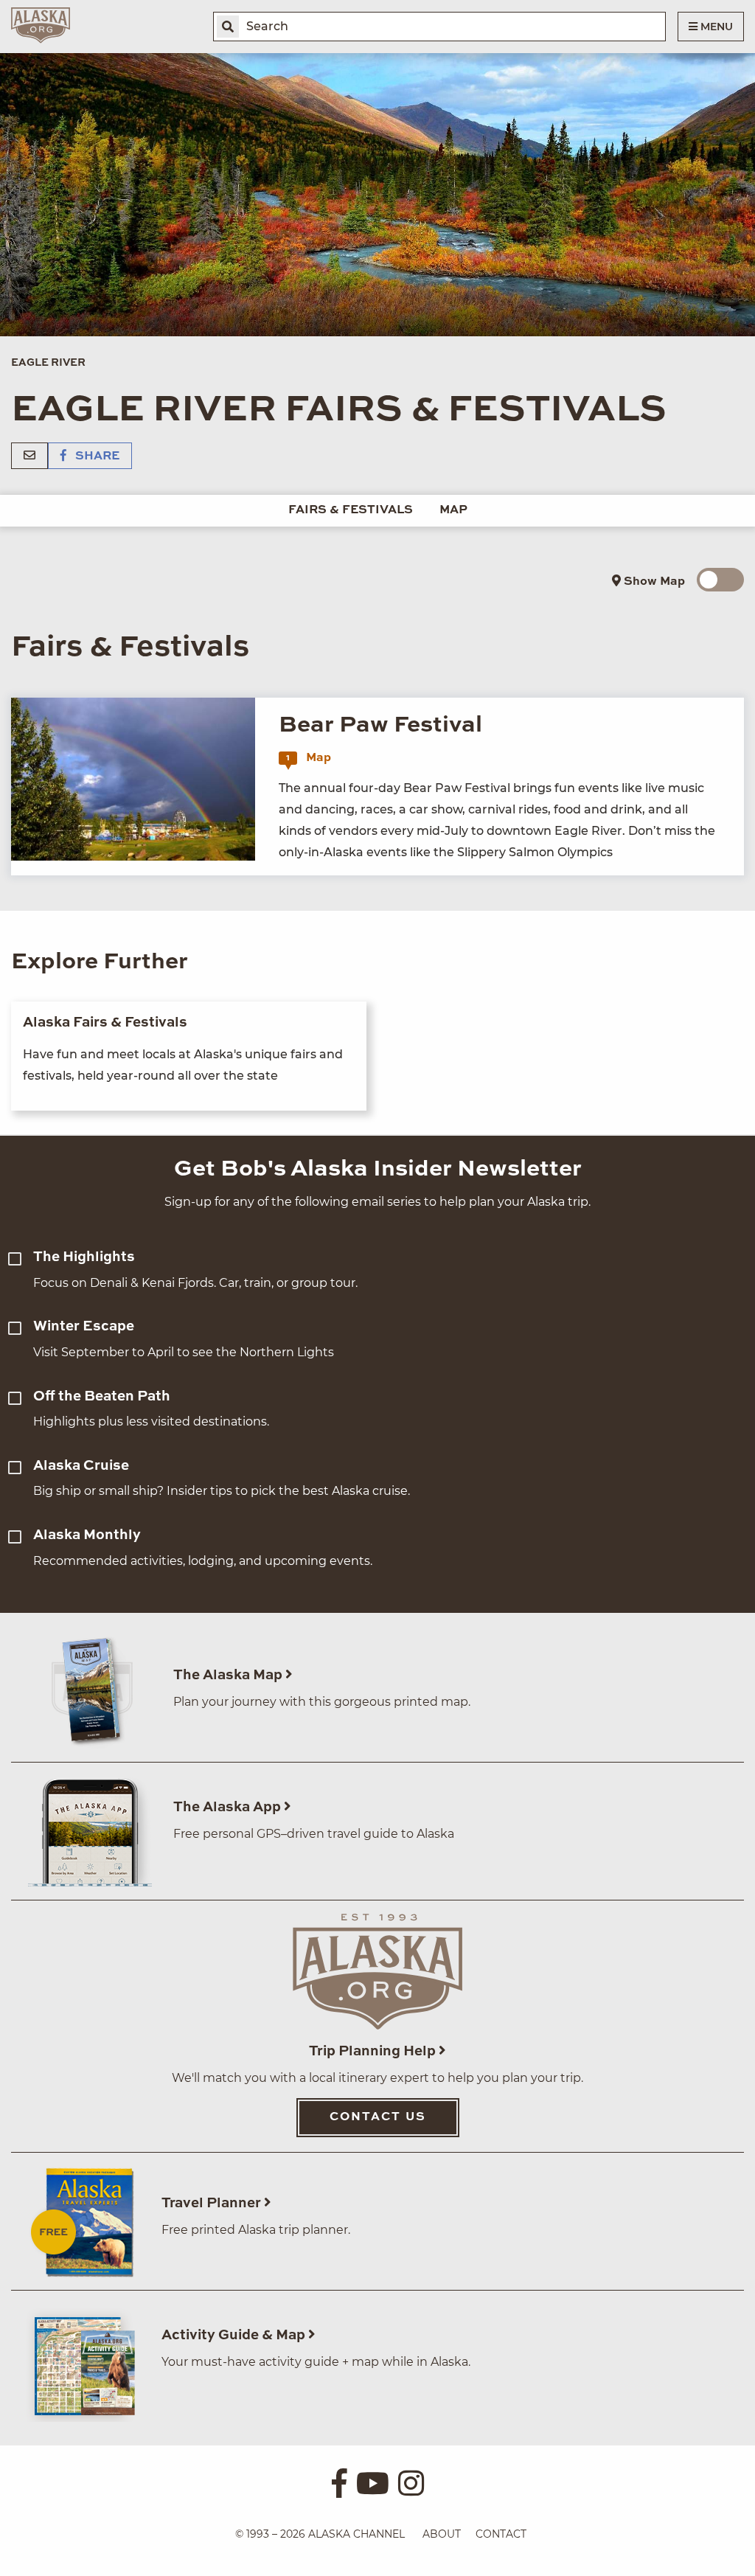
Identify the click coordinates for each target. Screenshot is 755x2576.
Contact (501, 2534)
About (442, 2534)
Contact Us (378, 2117)
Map (453, 510)
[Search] (228, 27)
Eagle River (48, 363)
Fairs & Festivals (351, 510)
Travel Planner (213, 2203)
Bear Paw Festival (380, 725)
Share (96, 456)
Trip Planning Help (374, 2051)
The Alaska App (229, 1807)
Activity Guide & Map (235, 2335)
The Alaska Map (229, 1675)
